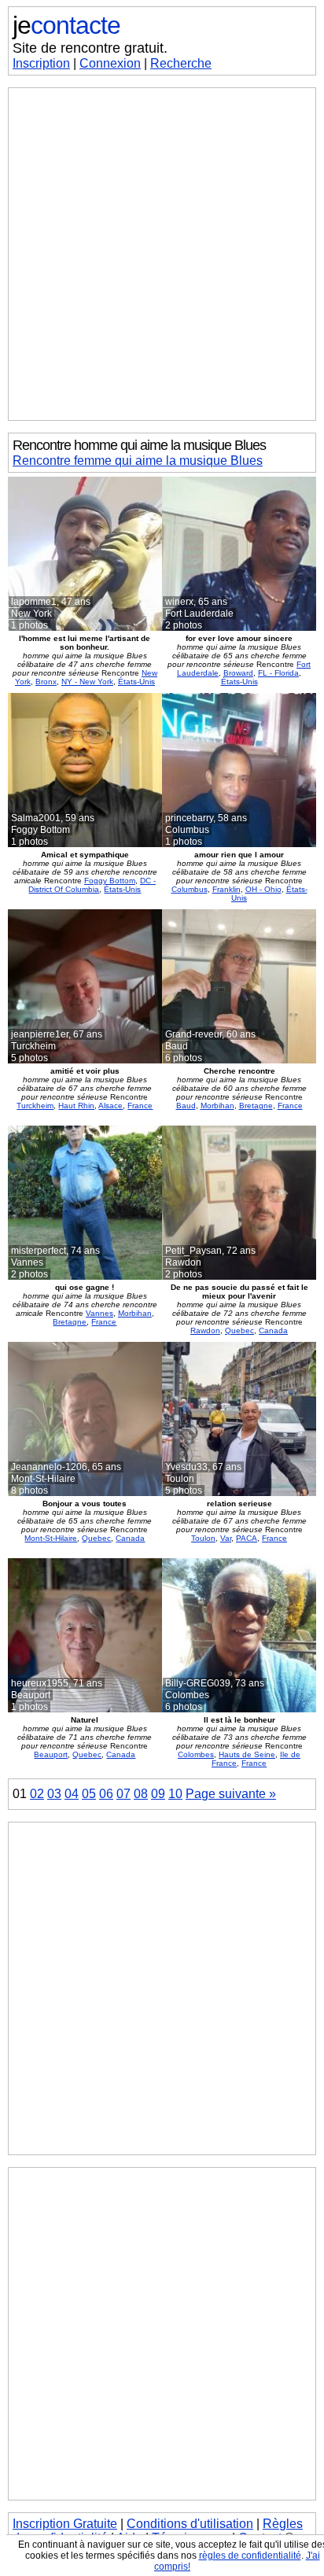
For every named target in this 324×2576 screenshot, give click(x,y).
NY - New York (87, 682)
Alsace (110, 1106)
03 (54, 1794)
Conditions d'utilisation (190, 2524)
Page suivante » (231, 1794)
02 (37, 1794)
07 (123, 1794)
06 (106, 1794)
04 (72, 1794)
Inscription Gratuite (65, 2524)
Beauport (51, 1754)
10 (175, 1794)
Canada (273, 1330)
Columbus (190, 889)
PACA (247, 1538)
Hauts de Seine (247, 1754)
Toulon (203, 1538)
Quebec (239, 1330)
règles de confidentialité (250, 2556)
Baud (186, 1106)
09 (158, 1794)
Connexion (110, 63)
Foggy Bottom (110, 881)
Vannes (99, 1313)
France (140, 1106)
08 (141, 1794)
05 (89, 1794)
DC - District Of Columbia (92, 885)
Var (226, 1538)
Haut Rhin (76, 1106)
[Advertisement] (162, 254)
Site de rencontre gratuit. (90, 48)
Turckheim (35, 1106)
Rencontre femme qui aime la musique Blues (138, 461)
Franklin (226, 889)
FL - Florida (278, 673)
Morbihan (217, 1106)
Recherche (181, 63)
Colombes (196, 1754)
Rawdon (205, 1330)
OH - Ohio (263, 889)
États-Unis (136, 682)
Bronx (46, 682)
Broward (238, 673)
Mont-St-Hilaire (51, 1538)
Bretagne (256, 1106)
